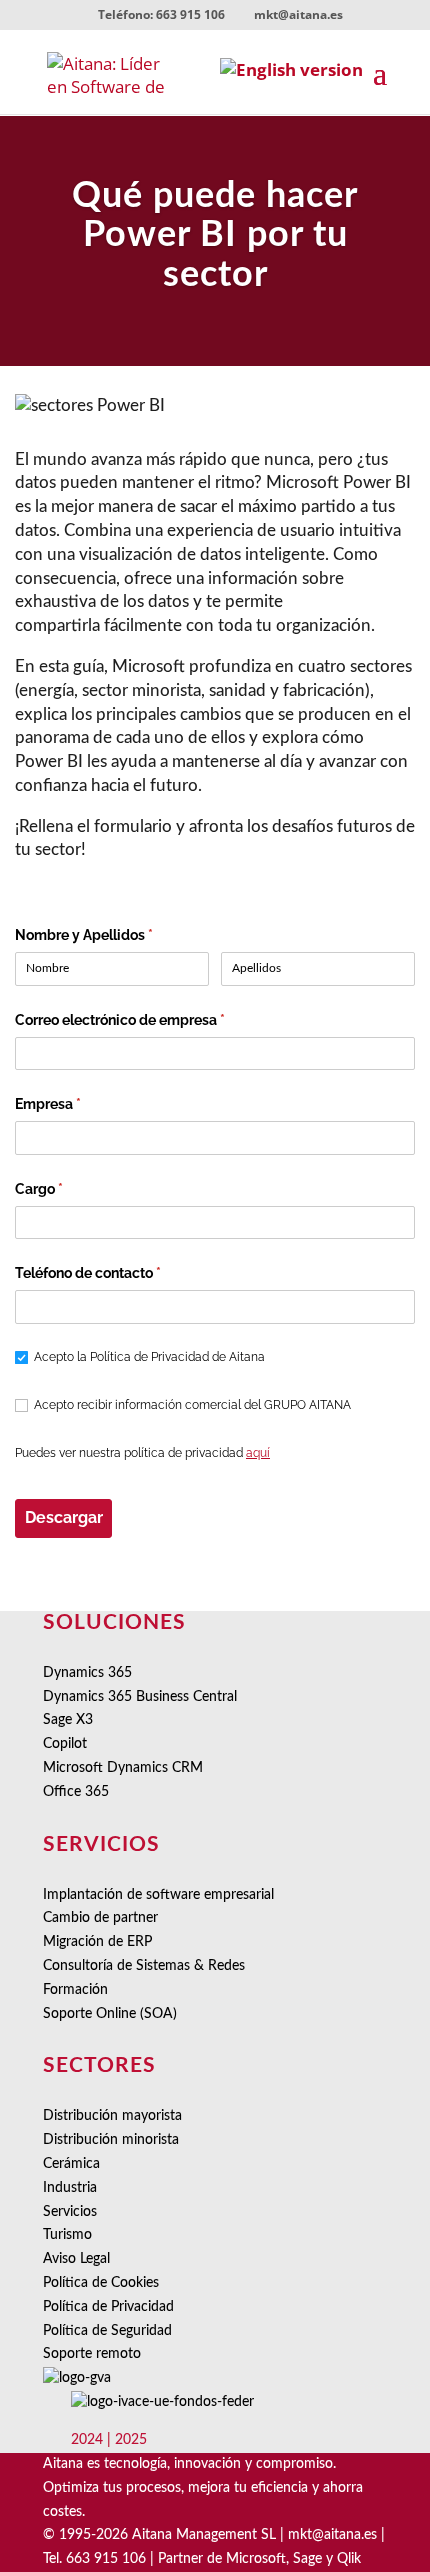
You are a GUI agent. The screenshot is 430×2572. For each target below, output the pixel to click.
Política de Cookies (101, 2283)
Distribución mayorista (112, 2116)
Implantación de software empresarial (158, 1895)
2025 (131, 2440)
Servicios (70, 2212)
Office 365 (76, 1792)
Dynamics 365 (87, 1673)
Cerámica (71, 2164)
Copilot (65, 1744)
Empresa (80, 1104)
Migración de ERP (97, 1942)
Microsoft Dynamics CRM (123, 1768)
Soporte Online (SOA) (110, 2014)
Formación (75, 1990)
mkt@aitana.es (332, 2535)
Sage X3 (68, 1720)
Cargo (71, 1189)
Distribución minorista (111, 2140)
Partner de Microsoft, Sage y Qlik (259, 2559)
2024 (87, 2440)
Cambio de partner (100, 1918)
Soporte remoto (92, 2354)
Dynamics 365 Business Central (140, 1697)
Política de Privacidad (108, 2307)
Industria (70, 2188)
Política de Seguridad (107, 2331)
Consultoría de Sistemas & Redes (144, 1966)
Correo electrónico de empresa (152, 1020)
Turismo (67, 2235)
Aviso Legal (76, 2259)
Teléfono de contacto (120, 1273)
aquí (258, 1453)
